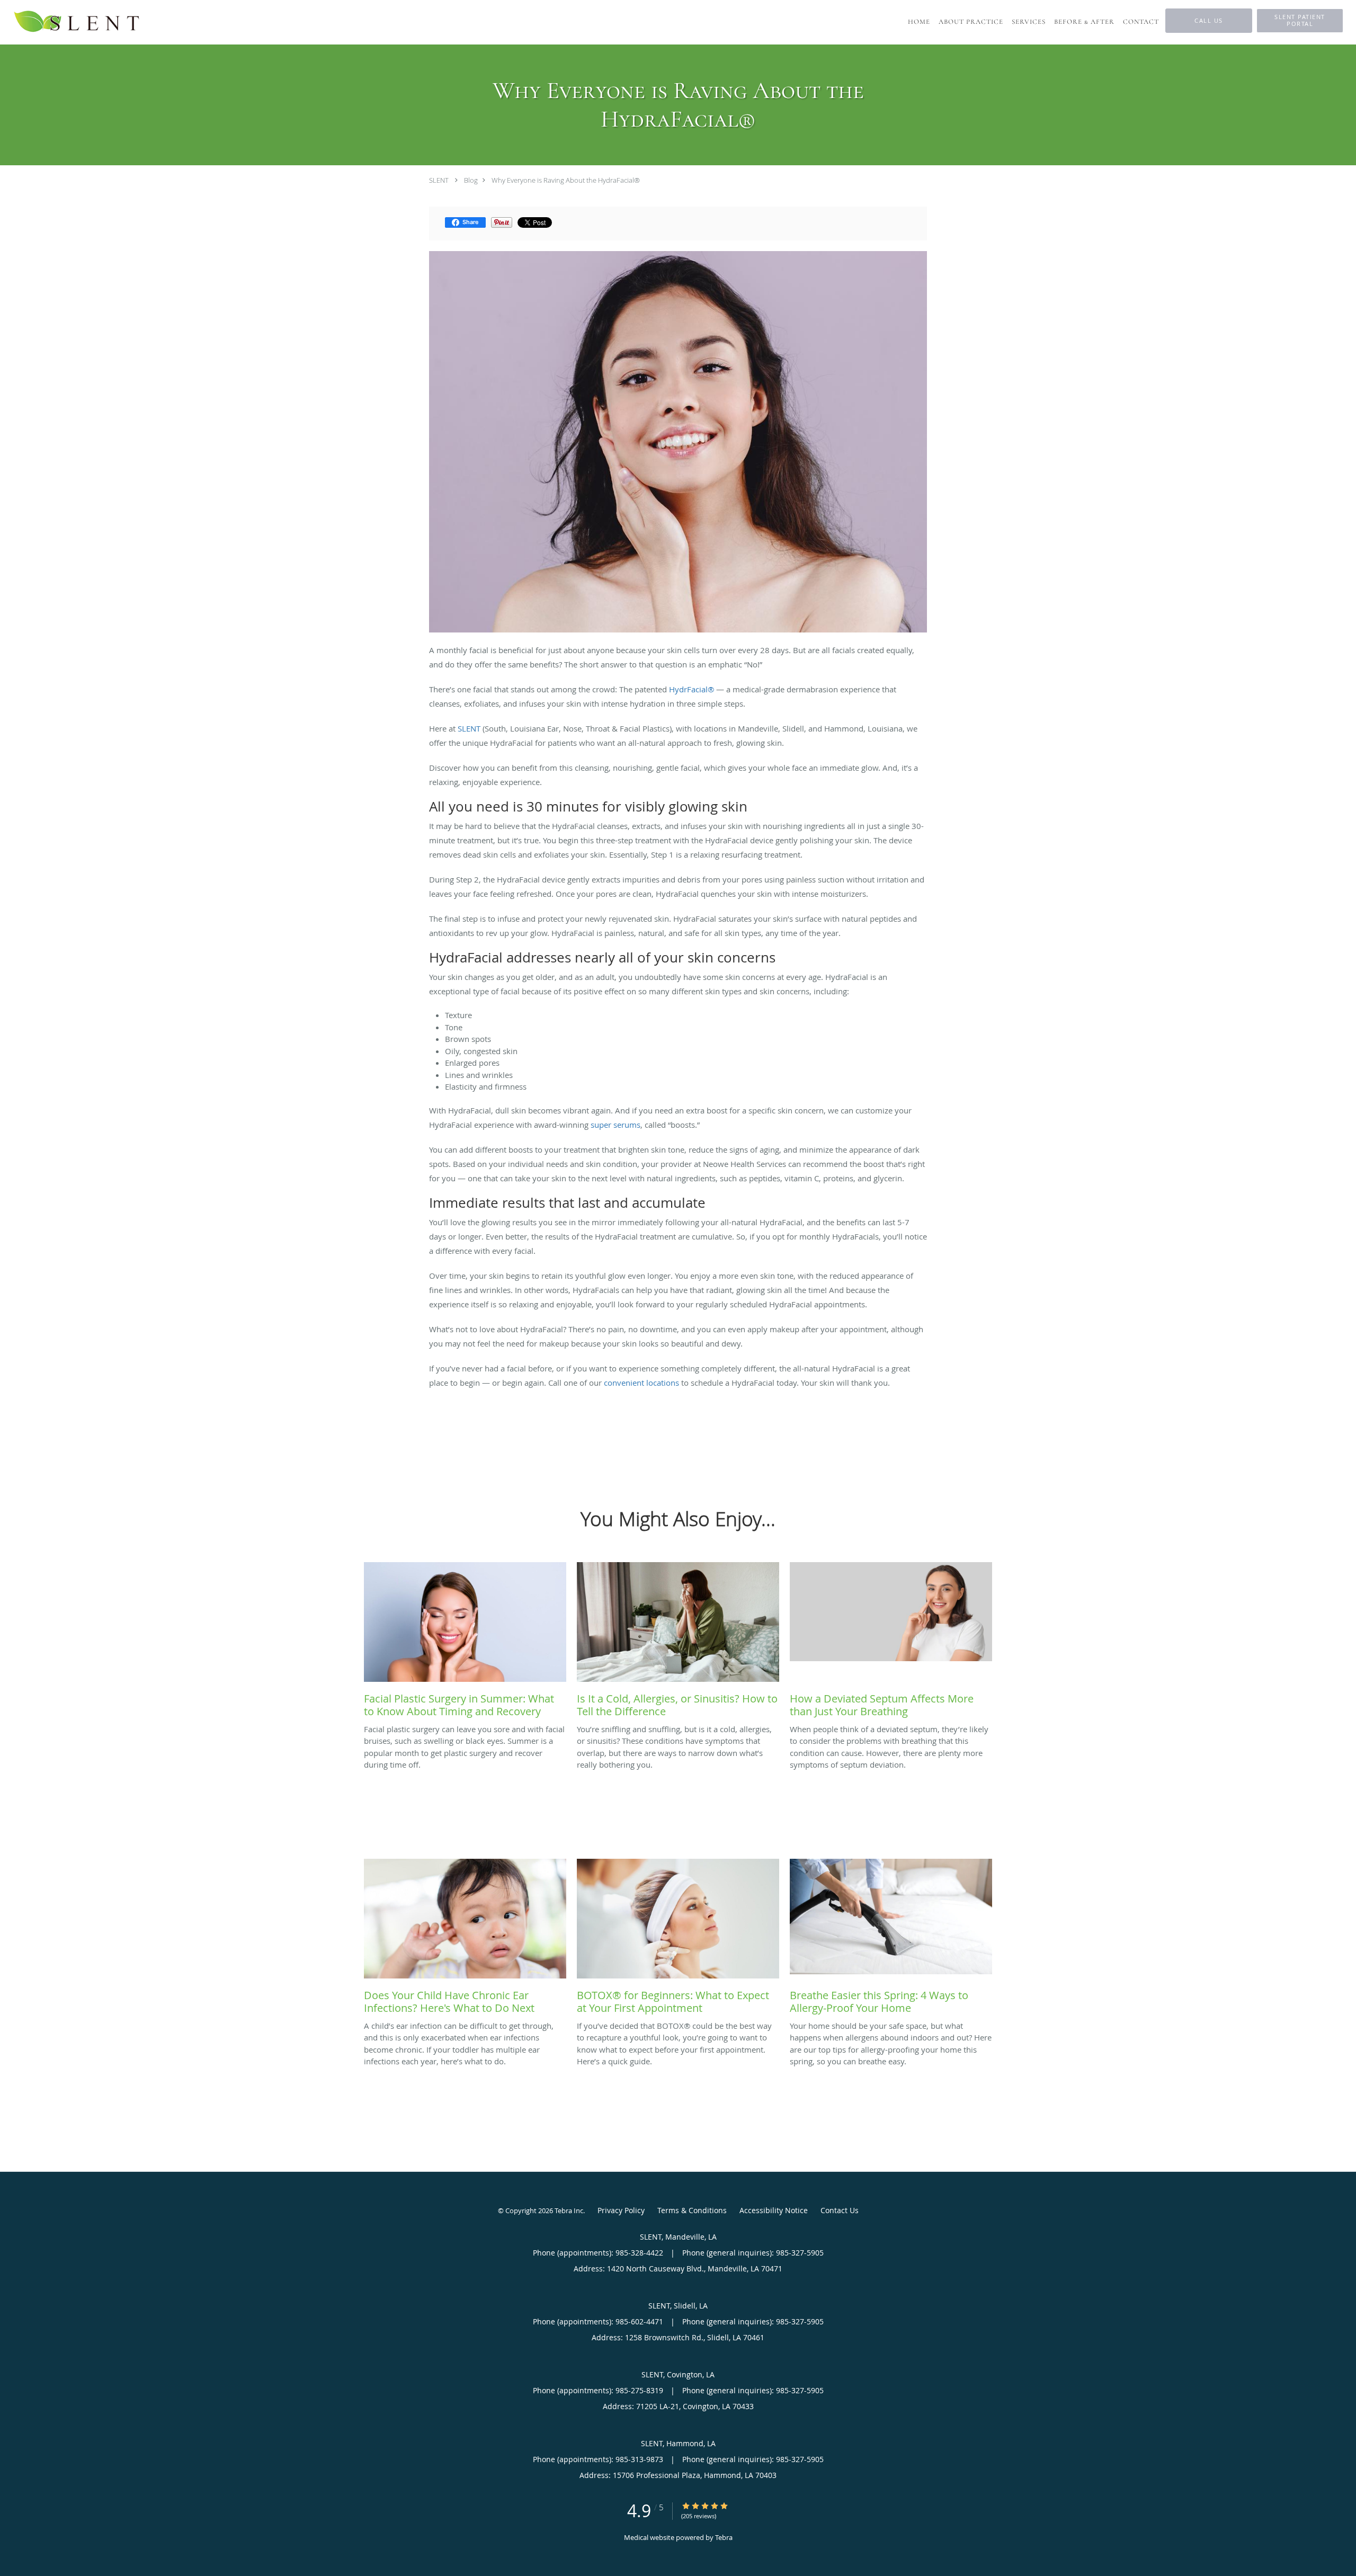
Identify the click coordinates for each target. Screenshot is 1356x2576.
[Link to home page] (77, 22)
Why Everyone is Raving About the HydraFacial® (566, 180)
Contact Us (840, 2210)
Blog (471, 180)
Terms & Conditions (692, 2210)
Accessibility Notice (774, 2210)
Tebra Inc (569, 2210)
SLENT (439, 180)
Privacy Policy (621, 2210)
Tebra (724, 2537)
